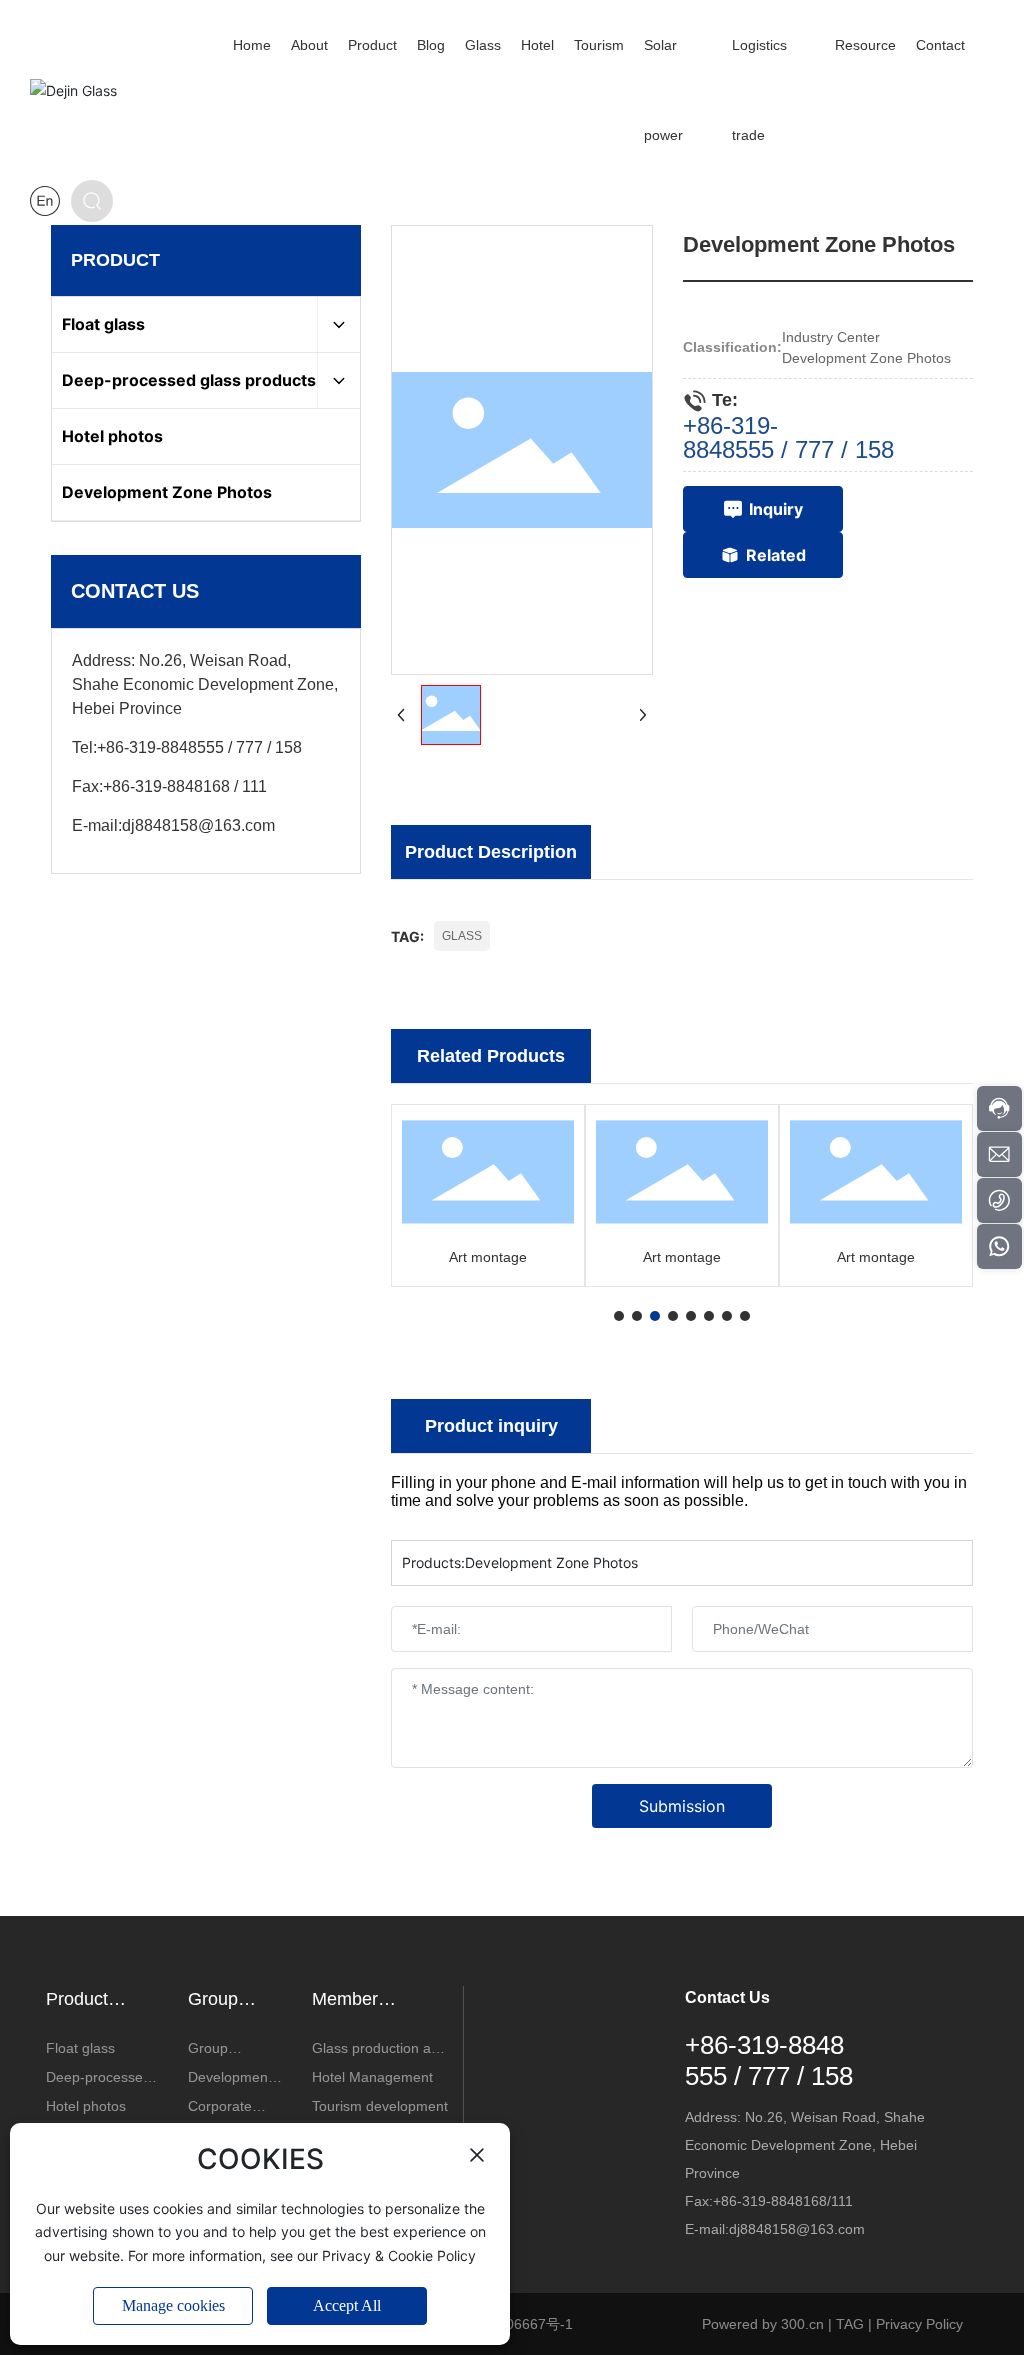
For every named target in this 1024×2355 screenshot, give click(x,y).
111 (254, 786)
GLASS (462, 936)
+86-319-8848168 (166, 786)
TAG (850, 2324)
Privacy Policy (919, 2324)
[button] (619, 1316)
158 (288, 747)
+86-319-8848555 (160, 747)
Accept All (347, 2305)
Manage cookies (173, 2305)
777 (249, 747)
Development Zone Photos (866, 358)
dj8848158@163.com (198, 825)
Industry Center (831, 337)
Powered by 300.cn (763, 2324)
